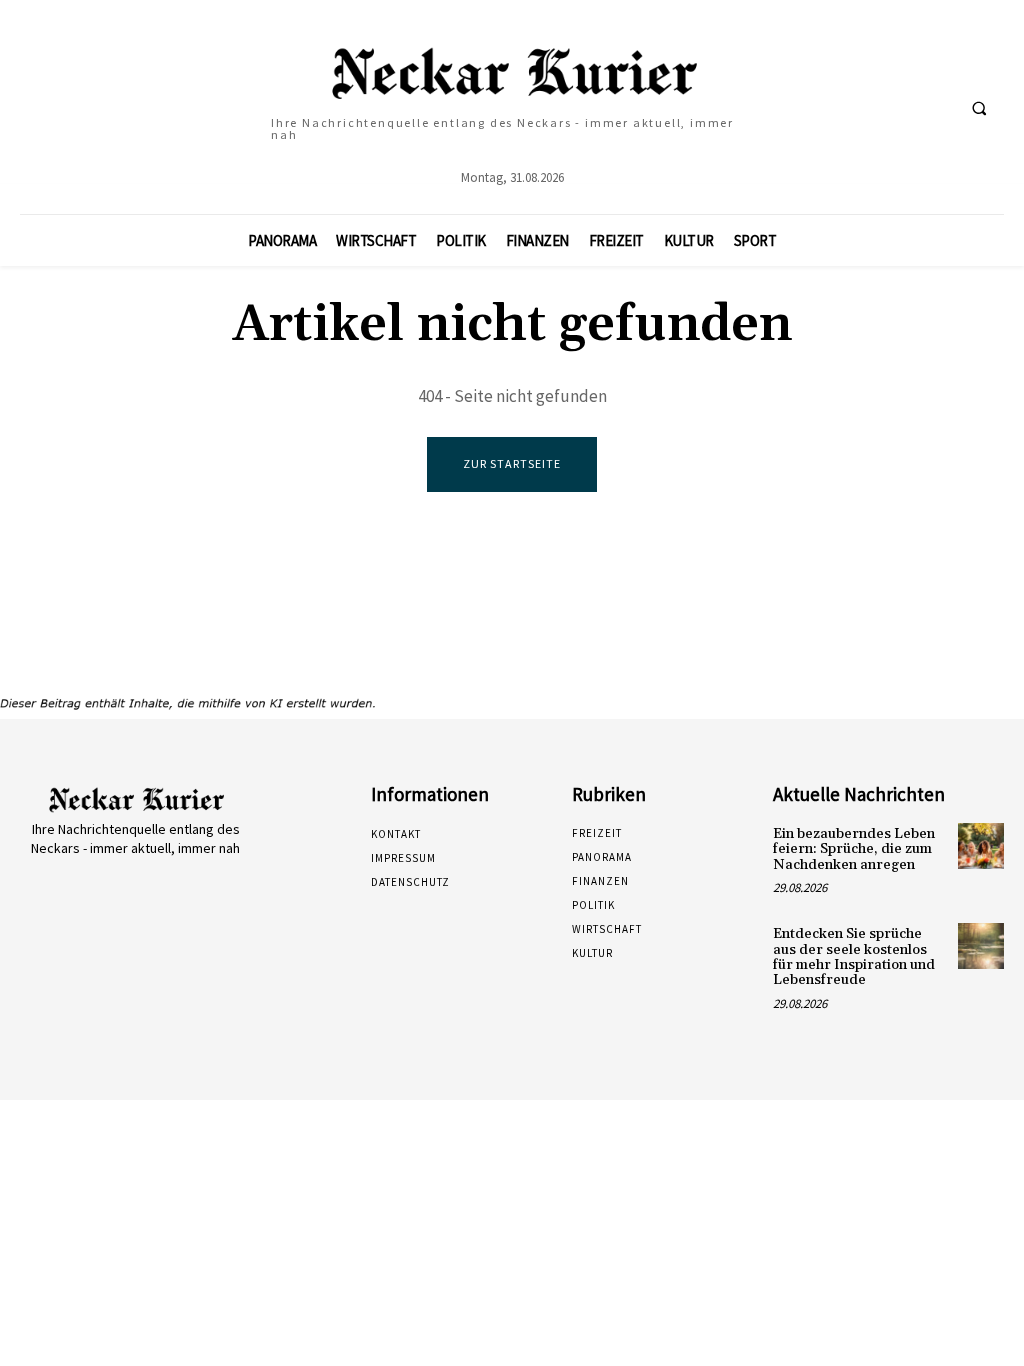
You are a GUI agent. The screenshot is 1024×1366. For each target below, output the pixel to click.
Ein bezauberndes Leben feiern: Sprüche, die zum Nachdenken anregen (854, 849)
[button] (979, 108)
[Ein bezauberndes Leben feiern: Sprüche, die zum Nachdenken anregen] (981, 846)
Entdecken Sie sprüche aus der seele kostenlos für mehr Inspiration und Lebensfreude (854, 957)
